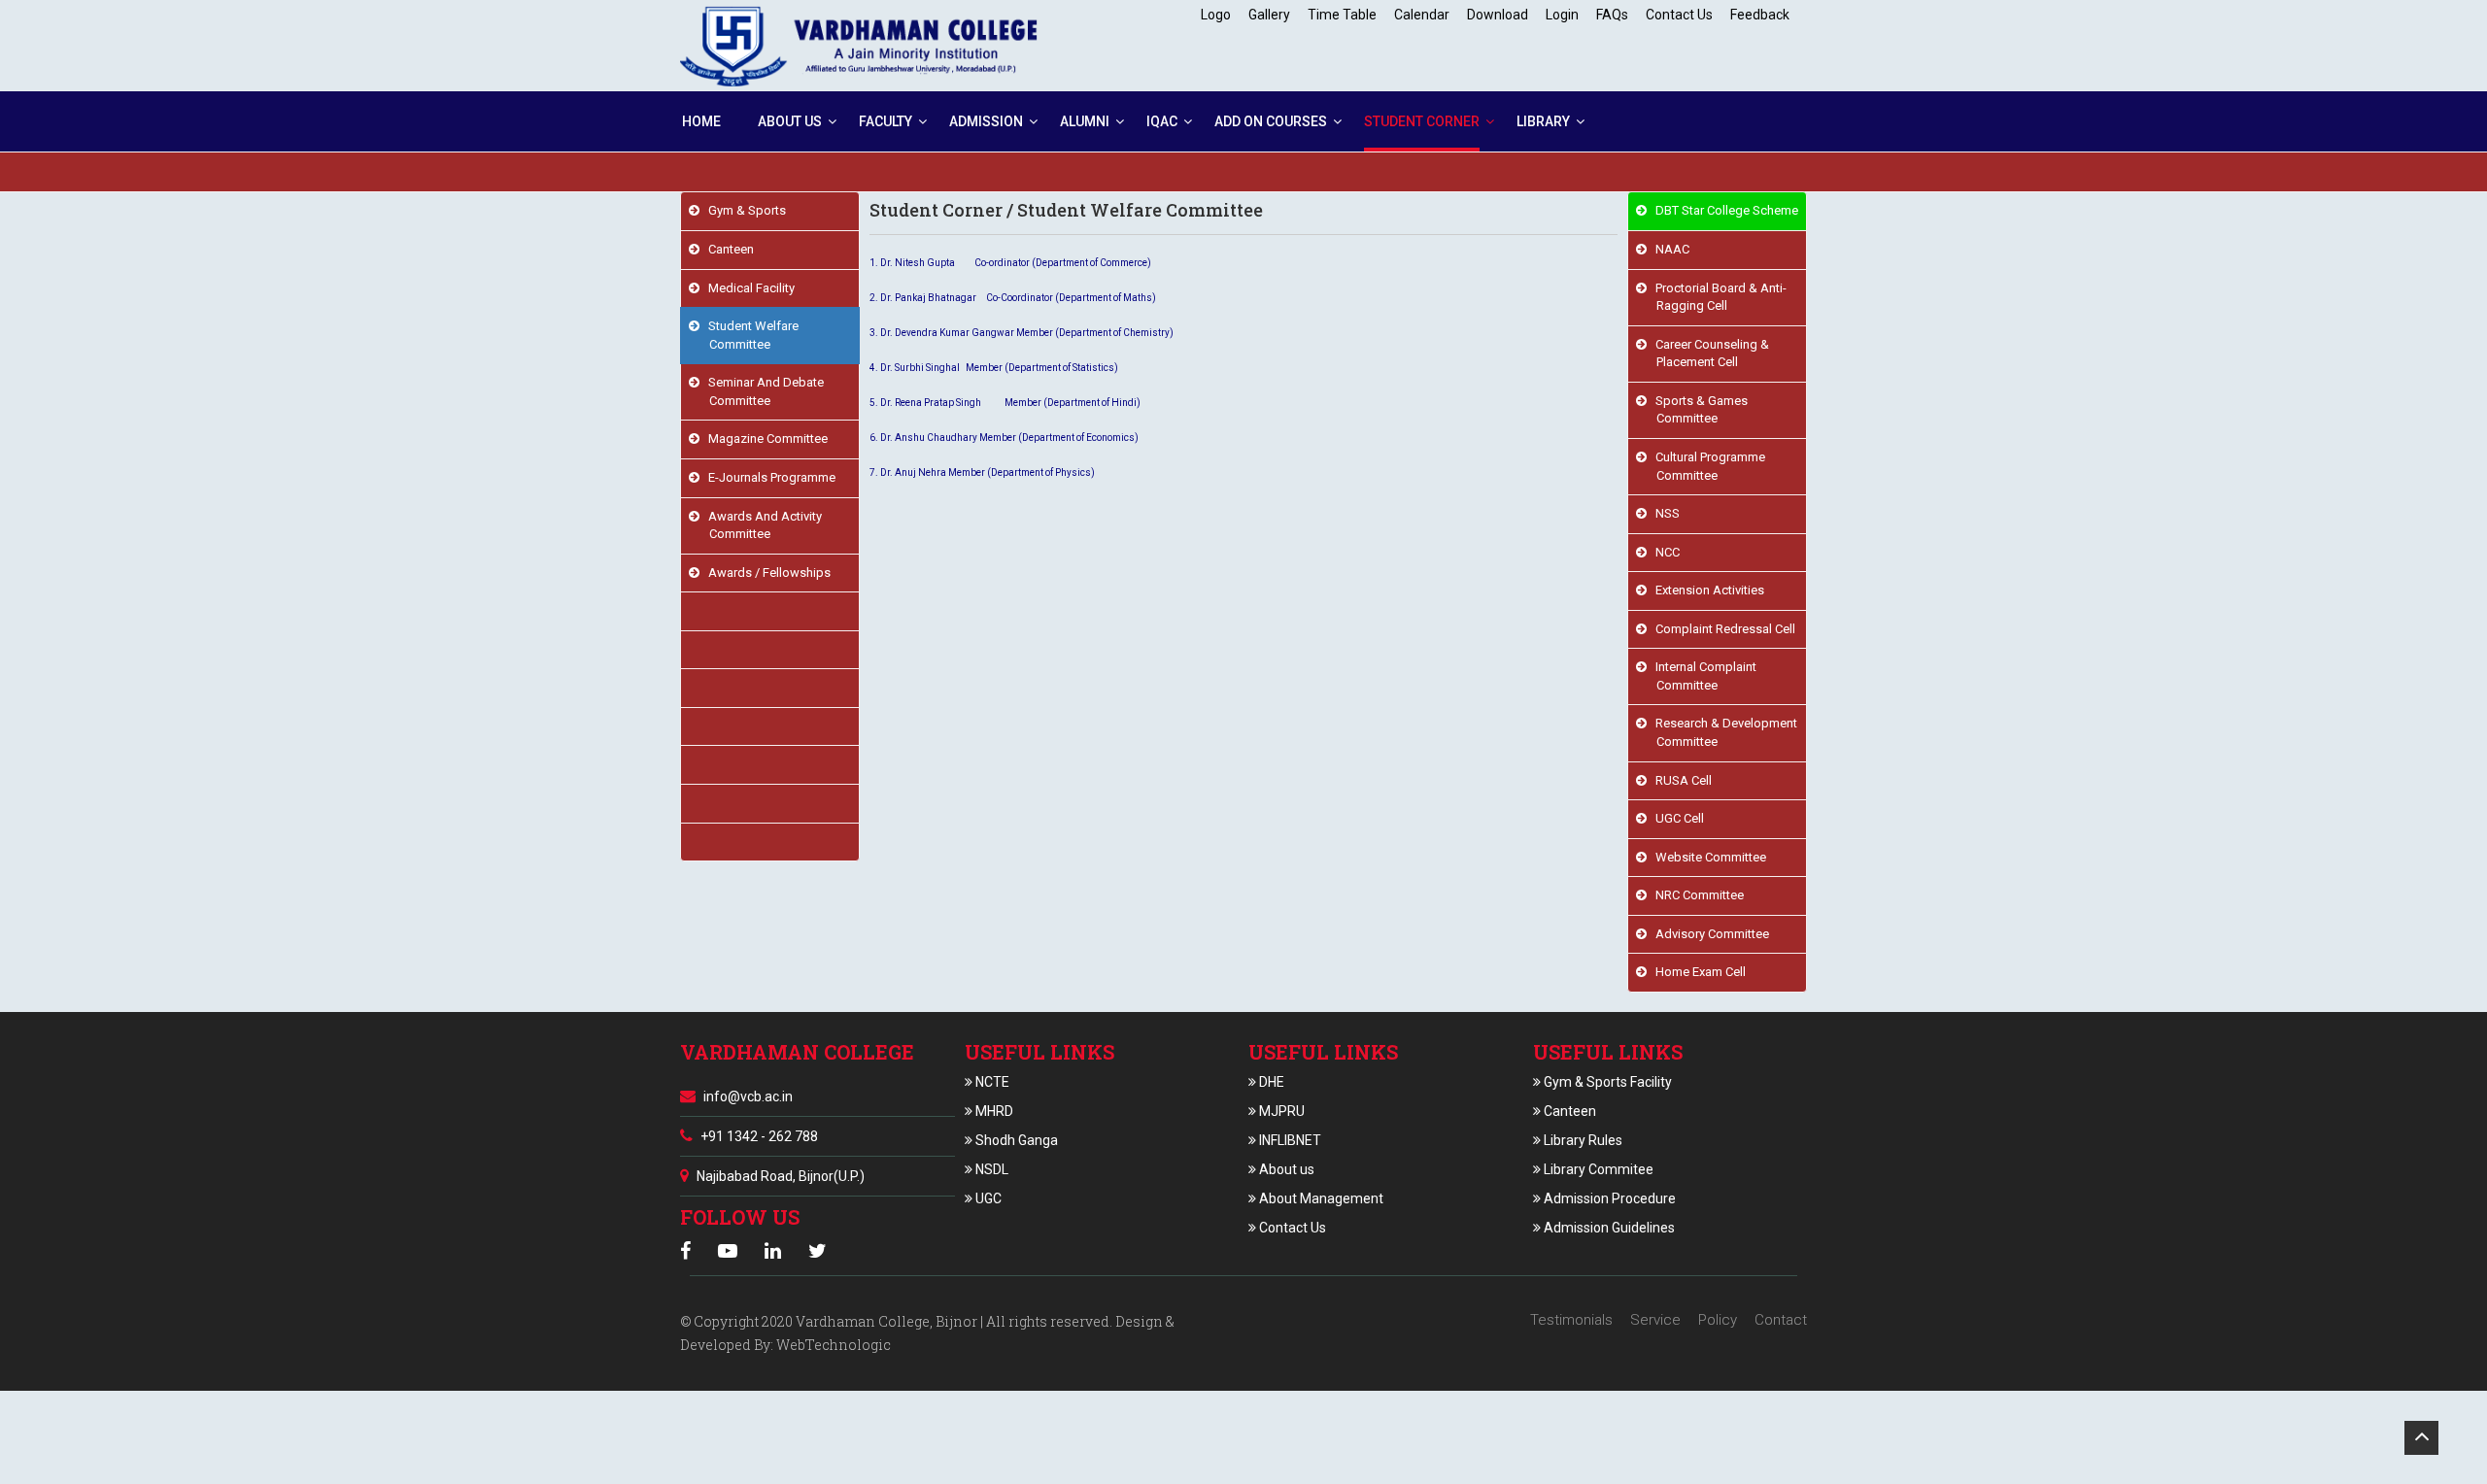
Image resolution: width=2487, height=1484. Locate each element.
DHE (1270, 1082)
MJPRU (1280, 1111)
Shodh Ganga (1015, 1140)
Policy (1718, 1320)
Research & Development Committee (1722, 732)
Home (701, 121)
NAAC (1668, 249)
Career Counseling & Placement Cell (1708, 354)
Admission (986, 121)
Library (1543, 121)
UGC (987, 1198)
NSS (1663, 513)
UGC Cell (1675, 818)
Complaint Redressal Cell (1721, 629)
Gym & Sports (743, 210)
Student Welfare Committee (749, 335)
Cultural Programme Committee (1706, 466)
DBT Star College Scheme (1722, 210)
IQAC (1162, 121)
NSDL (990, 1169)
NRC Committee (1695, 895)
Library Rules (1582, 1140)
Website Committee (1706, 857)
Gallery (1269, 15)
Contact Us (1679, 15)
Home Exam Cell (1696, 972)
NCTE (991, 1082)
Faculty (886, 121)
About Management (1320, 1198)
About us (1285, 1169)
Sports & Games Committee (1697, 410)
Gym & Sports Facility (1606, 1082)
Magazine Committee (764, 438)
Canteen (727, 249)
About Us (790, 121)
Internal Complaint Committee (1702, 676)
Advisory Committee (1708, 934)
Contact (1781, 1320)
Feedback (1760, 15)
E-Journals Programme (767, 477)
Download (1498, 15)
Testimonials (1571, 1320)
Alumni (1085, 121)
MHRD (993, 1111)
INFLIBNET (1289, 1140)
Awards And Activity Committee (761, 525)
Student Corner (1422, 121)
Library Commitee (1597, 1169)
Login (1562, 15)
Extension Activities (1705, 590)
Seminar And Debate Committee (762, 391)
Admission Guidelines (1608, 1228)
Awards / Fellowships (765, 573)
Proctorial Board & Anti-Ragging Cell (1717, 297)
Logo (1216, 15)
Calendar (1422, 15)
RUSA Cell (1679, 780)
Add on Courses (1271, 121)
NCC (1663, 552)
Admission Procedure (1608, 1198)
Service (1655, 1320)
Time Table (1342, 15)
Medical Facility (747, 288)
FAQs (1612, 15)
